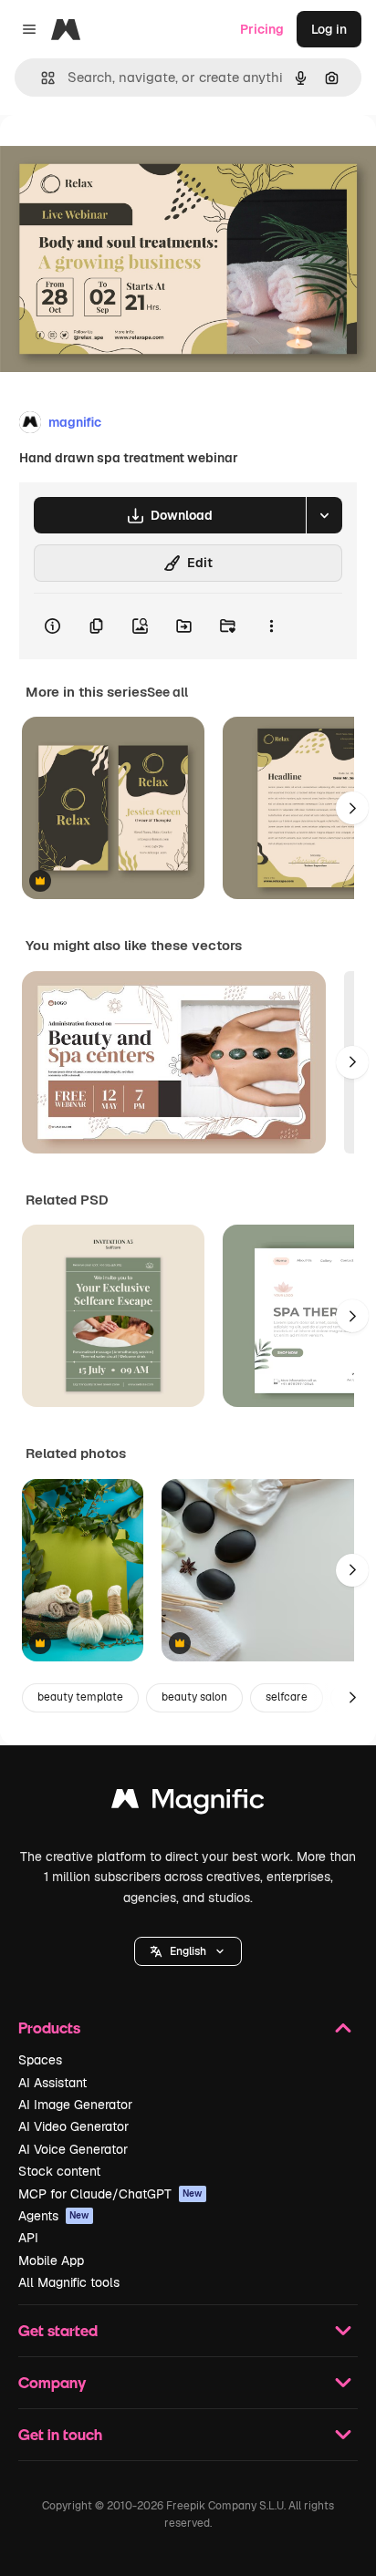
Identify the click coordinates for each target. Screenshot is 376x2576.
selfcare (287, 1697)
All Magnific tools (69, 2282)
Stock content (59, 2171)
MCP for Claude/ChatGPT (110, 2194)
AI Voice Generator (73, 2149)
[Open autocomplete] (41, 78)
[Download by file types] (324, 515)
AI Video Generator (73, 2126)
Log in (329, 29)
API (28, 2238)
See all (167, 692)
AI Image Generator (75, 2105)
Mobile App (51, 2260)
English (188, 1951)
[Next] (352, 808)
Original (117, 156)
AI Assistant (52, 2083)
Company (52, 2382)
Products (49, 2028)
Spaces (40, 2060)
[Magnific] (188, 1803)
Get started (58, 2330)
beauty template (80, 1697)
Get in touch (60, 2434)
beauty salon (194, 1697)
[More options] (271, 626)
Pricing (262, 29)
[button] (188, 1951)
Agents (54, 2216)
